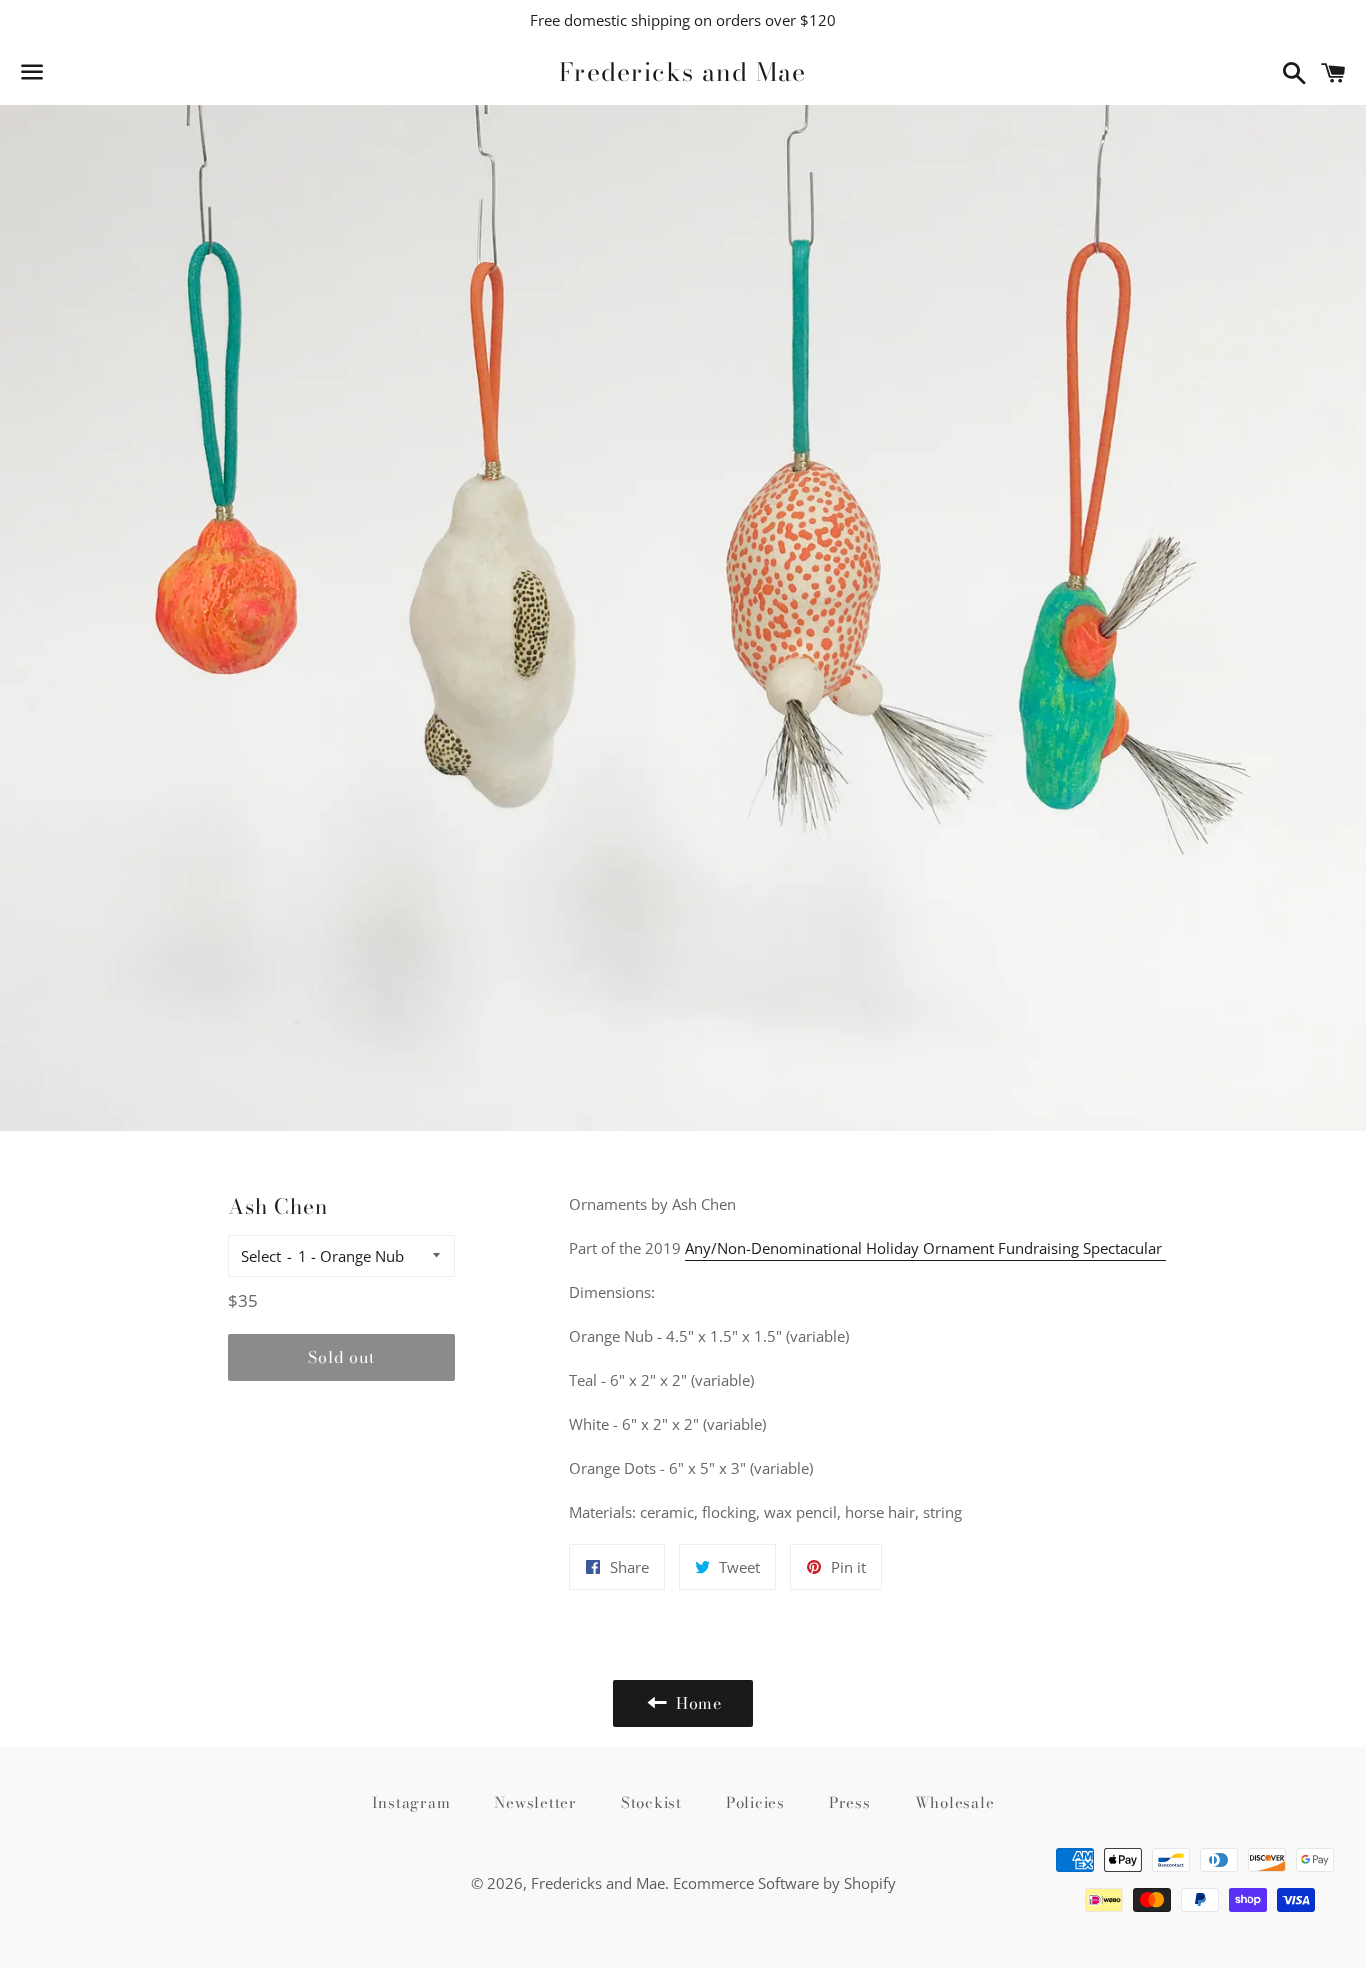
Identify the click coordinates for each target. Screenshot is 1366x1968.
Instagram (411, 1802)
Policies (755, 1802)
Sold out (341, 1357)
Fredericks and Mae (683, 72)
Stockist (651, 1802)
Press (850, 1802)
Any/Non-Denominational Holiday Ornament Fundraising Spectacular (925, 1248)
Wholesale (955, 1802)
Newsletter (535, 1802)
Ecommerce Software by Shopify (784, 1883)
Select (261, 1256)
